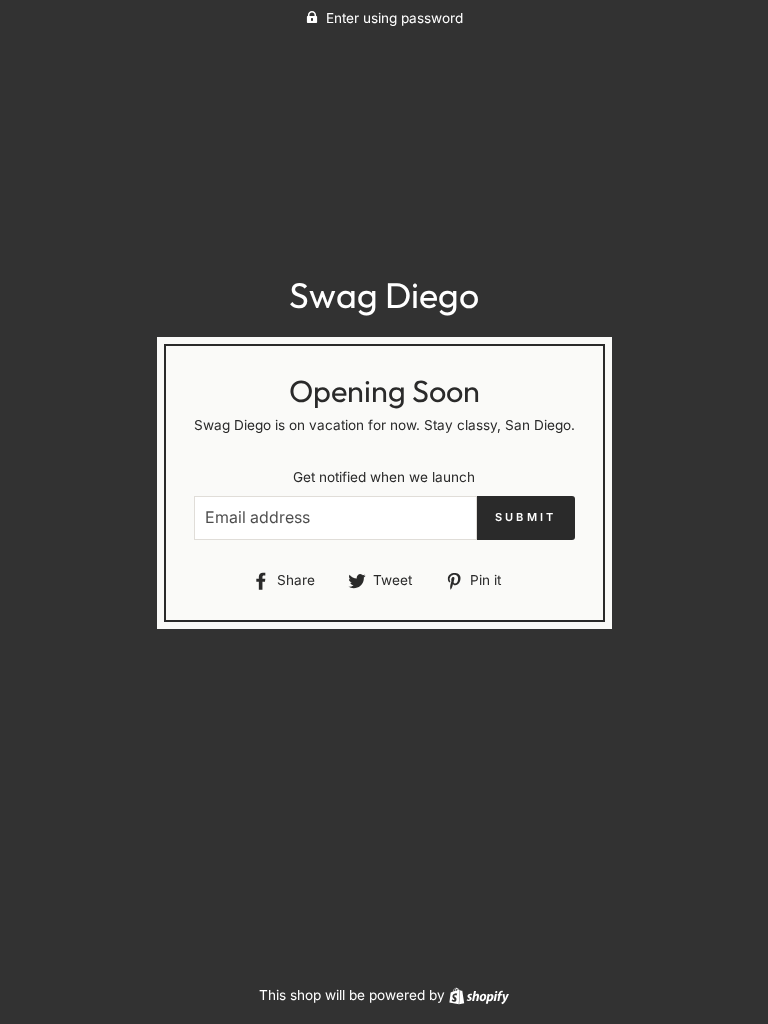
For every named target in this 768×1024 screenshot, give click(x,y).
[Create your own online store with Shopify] (479, 995)
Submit (526, 517)
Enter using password (394, 18)
